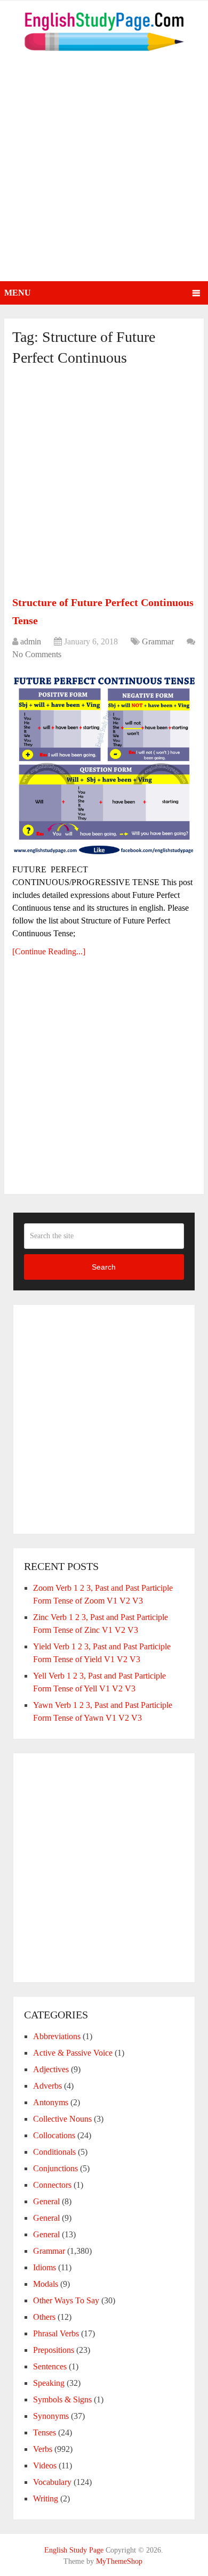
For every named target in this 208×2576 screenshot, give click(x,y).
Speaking (49, 2383)
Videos (45, 2465)
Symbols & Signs (62, 2399)
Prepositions (54, 2350)
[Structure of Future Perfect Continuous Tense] (104, 763)
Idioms (45, 2267)
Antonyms (51, 2102)
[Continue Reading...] (49, 951)
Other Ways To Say (66, 2300)
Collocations (54, 2135)
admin (31, 641)
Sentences (50, 2366)
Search (104, 1267)
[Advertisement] (104, 172)
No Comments (37, 654)
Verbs (43, 2449)
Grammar (158, 641)
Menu (18, 293)
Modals (46, 2284)
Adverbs (47, 2086)
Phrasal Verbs (56, 2333)
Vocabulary (52, 2482)
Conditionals (54, 2152)
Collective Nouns (62, 2119)
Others (44, 2317)
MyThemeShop (119, 2561)
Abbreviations (57, 2036)
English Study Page (74, 2550)
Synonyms (51, 2416)
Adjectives (51, 2069)
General (46, 2201)
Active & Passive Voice (73, 2053)
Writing (46, 2499)
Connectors (52, 2185)
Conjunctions (55, 2168)
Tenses (45, 2432)
